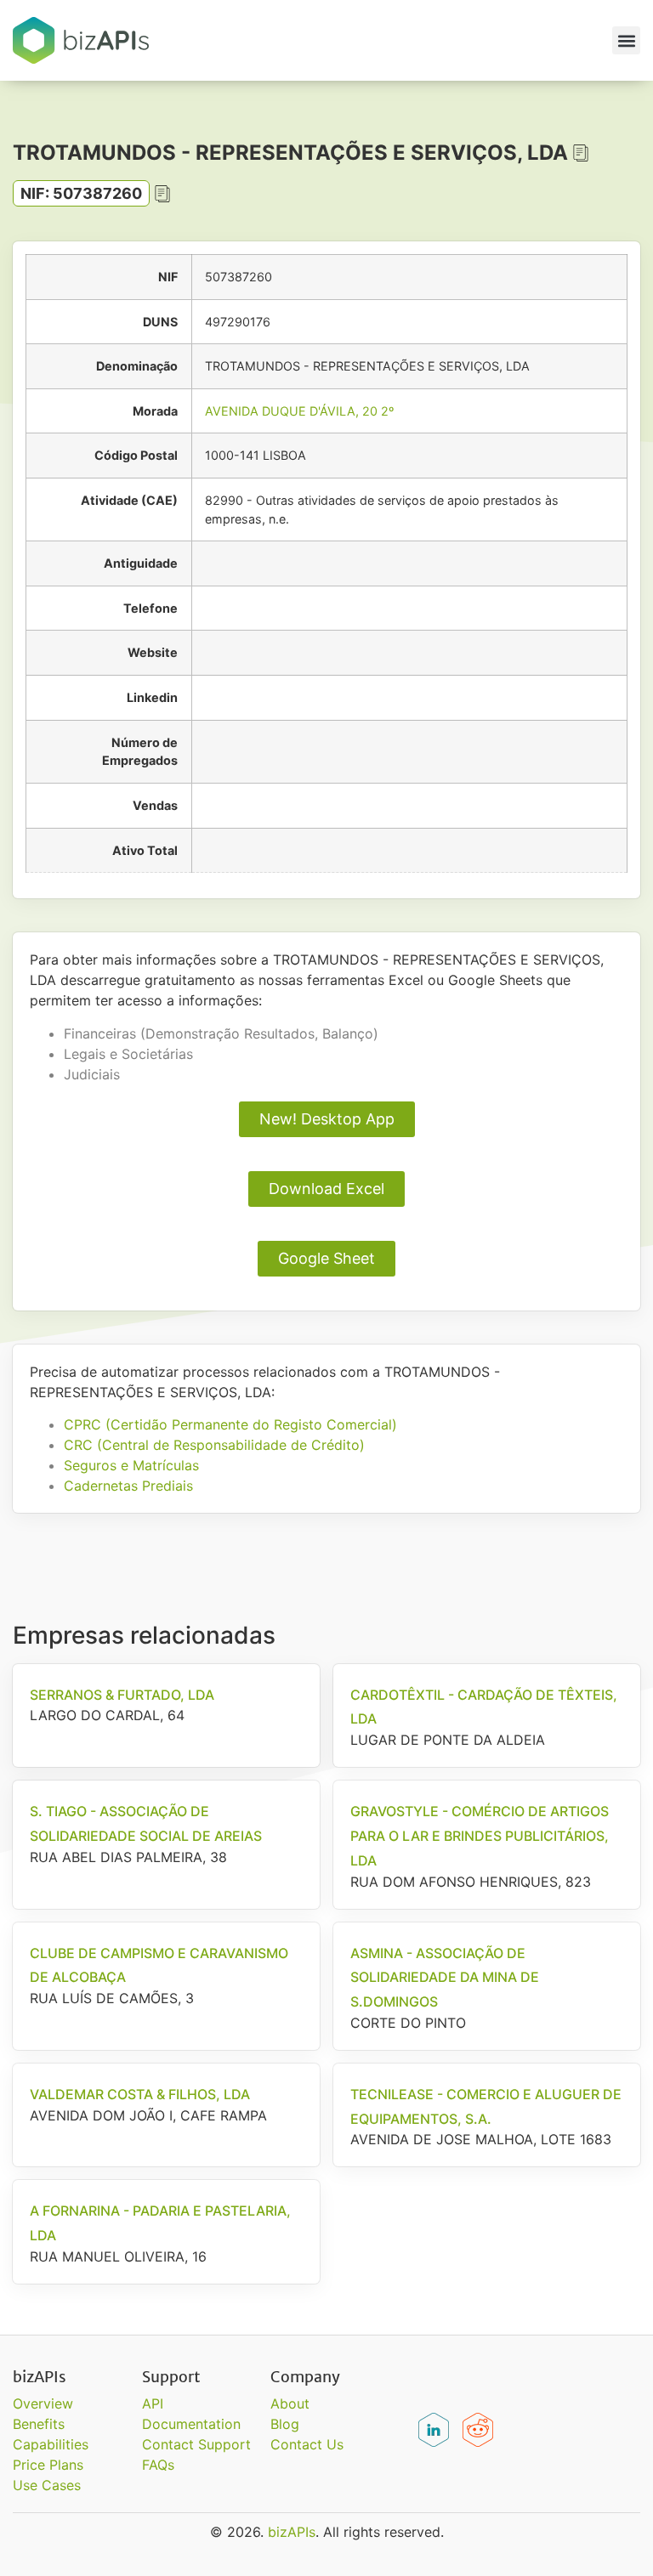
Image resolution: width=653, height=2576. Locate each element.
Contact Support (196, 2444)
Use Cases (47, 2485)
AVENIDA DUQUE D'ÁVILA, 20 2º (299, 411)
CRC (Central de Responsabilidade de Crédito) (214, 1445)
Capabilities (51, 2444)
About (290, 2403)
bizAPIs (292, 2532)
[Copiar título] (581, 153)
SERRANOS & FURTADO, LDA (122, 1695)
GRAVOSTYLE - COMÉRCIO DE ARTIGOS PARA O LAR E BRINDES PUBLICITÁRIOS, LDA (480, 1836)
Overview (43, 2403)
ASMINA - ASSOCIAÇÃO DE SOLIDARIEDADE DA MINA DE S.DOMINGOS (445, 1978)
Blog (285, 2424)
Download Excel (326, 1189)
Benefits (39, 2424)
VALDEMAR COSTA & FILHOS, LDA (140, 2094)
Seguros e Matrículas (131, 1465)
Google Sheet (326, 1258)
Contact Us (307, 2444)
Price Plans (48, 2465)
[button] (626, 40)
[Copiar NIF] (162, 194)
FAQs (158, 2465)
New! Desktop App (327, 1119)
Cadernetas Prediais (128, 1486)
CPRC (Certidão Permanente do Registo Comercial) (230, 1424)
